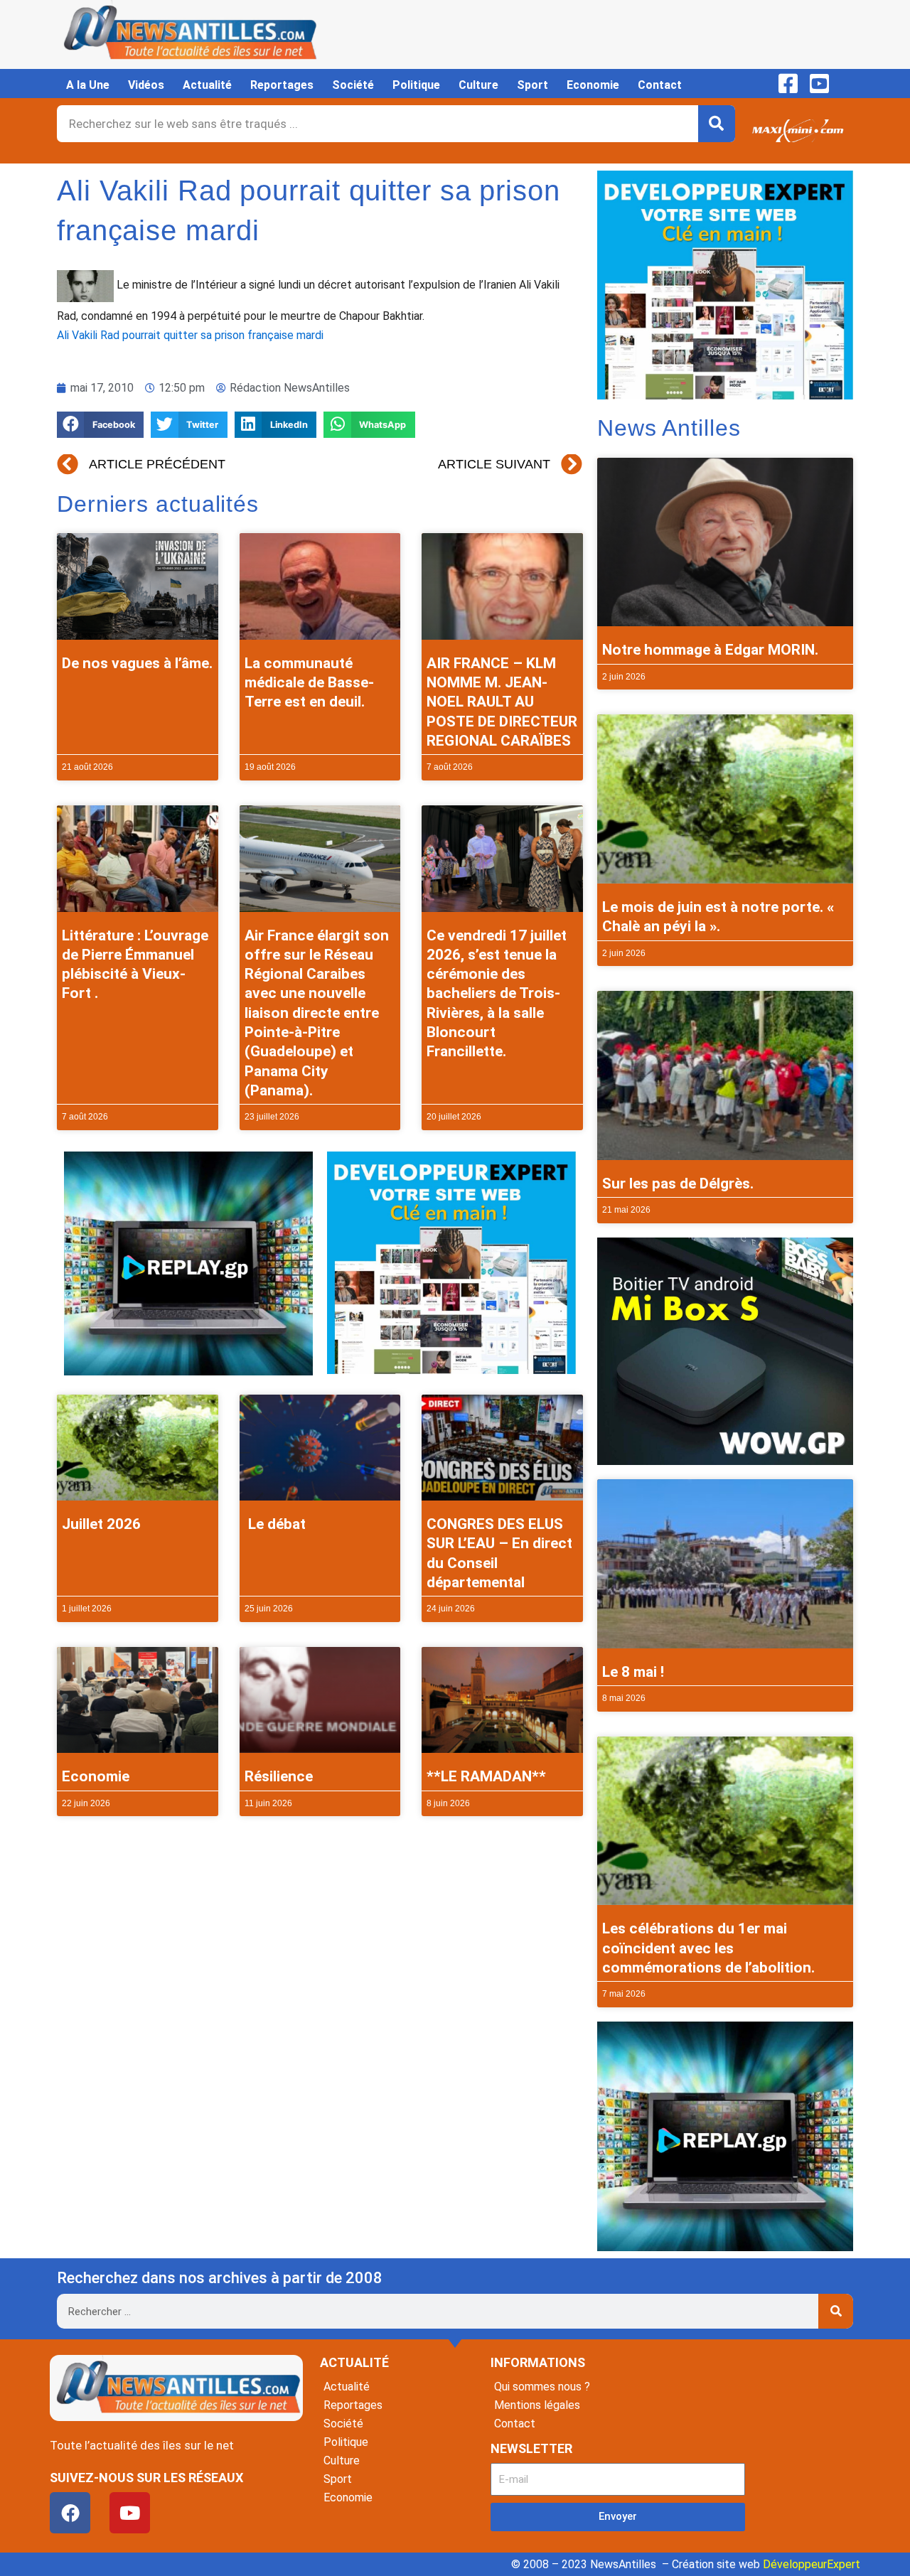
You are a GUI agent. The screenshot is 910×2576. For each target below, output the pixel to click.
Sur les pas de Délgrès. (678, 1184)
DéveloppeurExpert (812, 2564)
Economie (593, 85)
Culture (478, 85)
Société (353, 85)
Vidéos (146, 85)
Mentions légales (537, 2405)
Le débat (275, 1524)
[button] (100, 425)
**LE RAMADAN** (486, 1776)
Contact (660, 85)
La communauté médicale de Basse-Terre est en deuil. (309, 683)
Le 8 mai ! (633, 1672)
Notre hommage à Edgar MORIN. (710, 650)
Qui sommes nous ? (542, 2387)
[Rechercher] (717, 124)
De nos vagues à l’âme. (137, 663)
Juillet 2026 (101, 1524)
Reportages (282, 85)
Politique (416, 85)
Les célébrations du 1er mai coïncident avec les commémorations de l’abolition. (708, 1948)
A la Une (88, 85)
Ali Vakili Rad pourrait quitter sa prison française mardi (190, 335)
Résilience (279, 1776)
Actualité (207, 85)
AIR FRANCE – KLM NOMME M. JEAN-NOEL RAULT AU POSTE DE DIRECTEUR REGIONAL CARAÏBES (502, 702)
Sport (532, 85)
